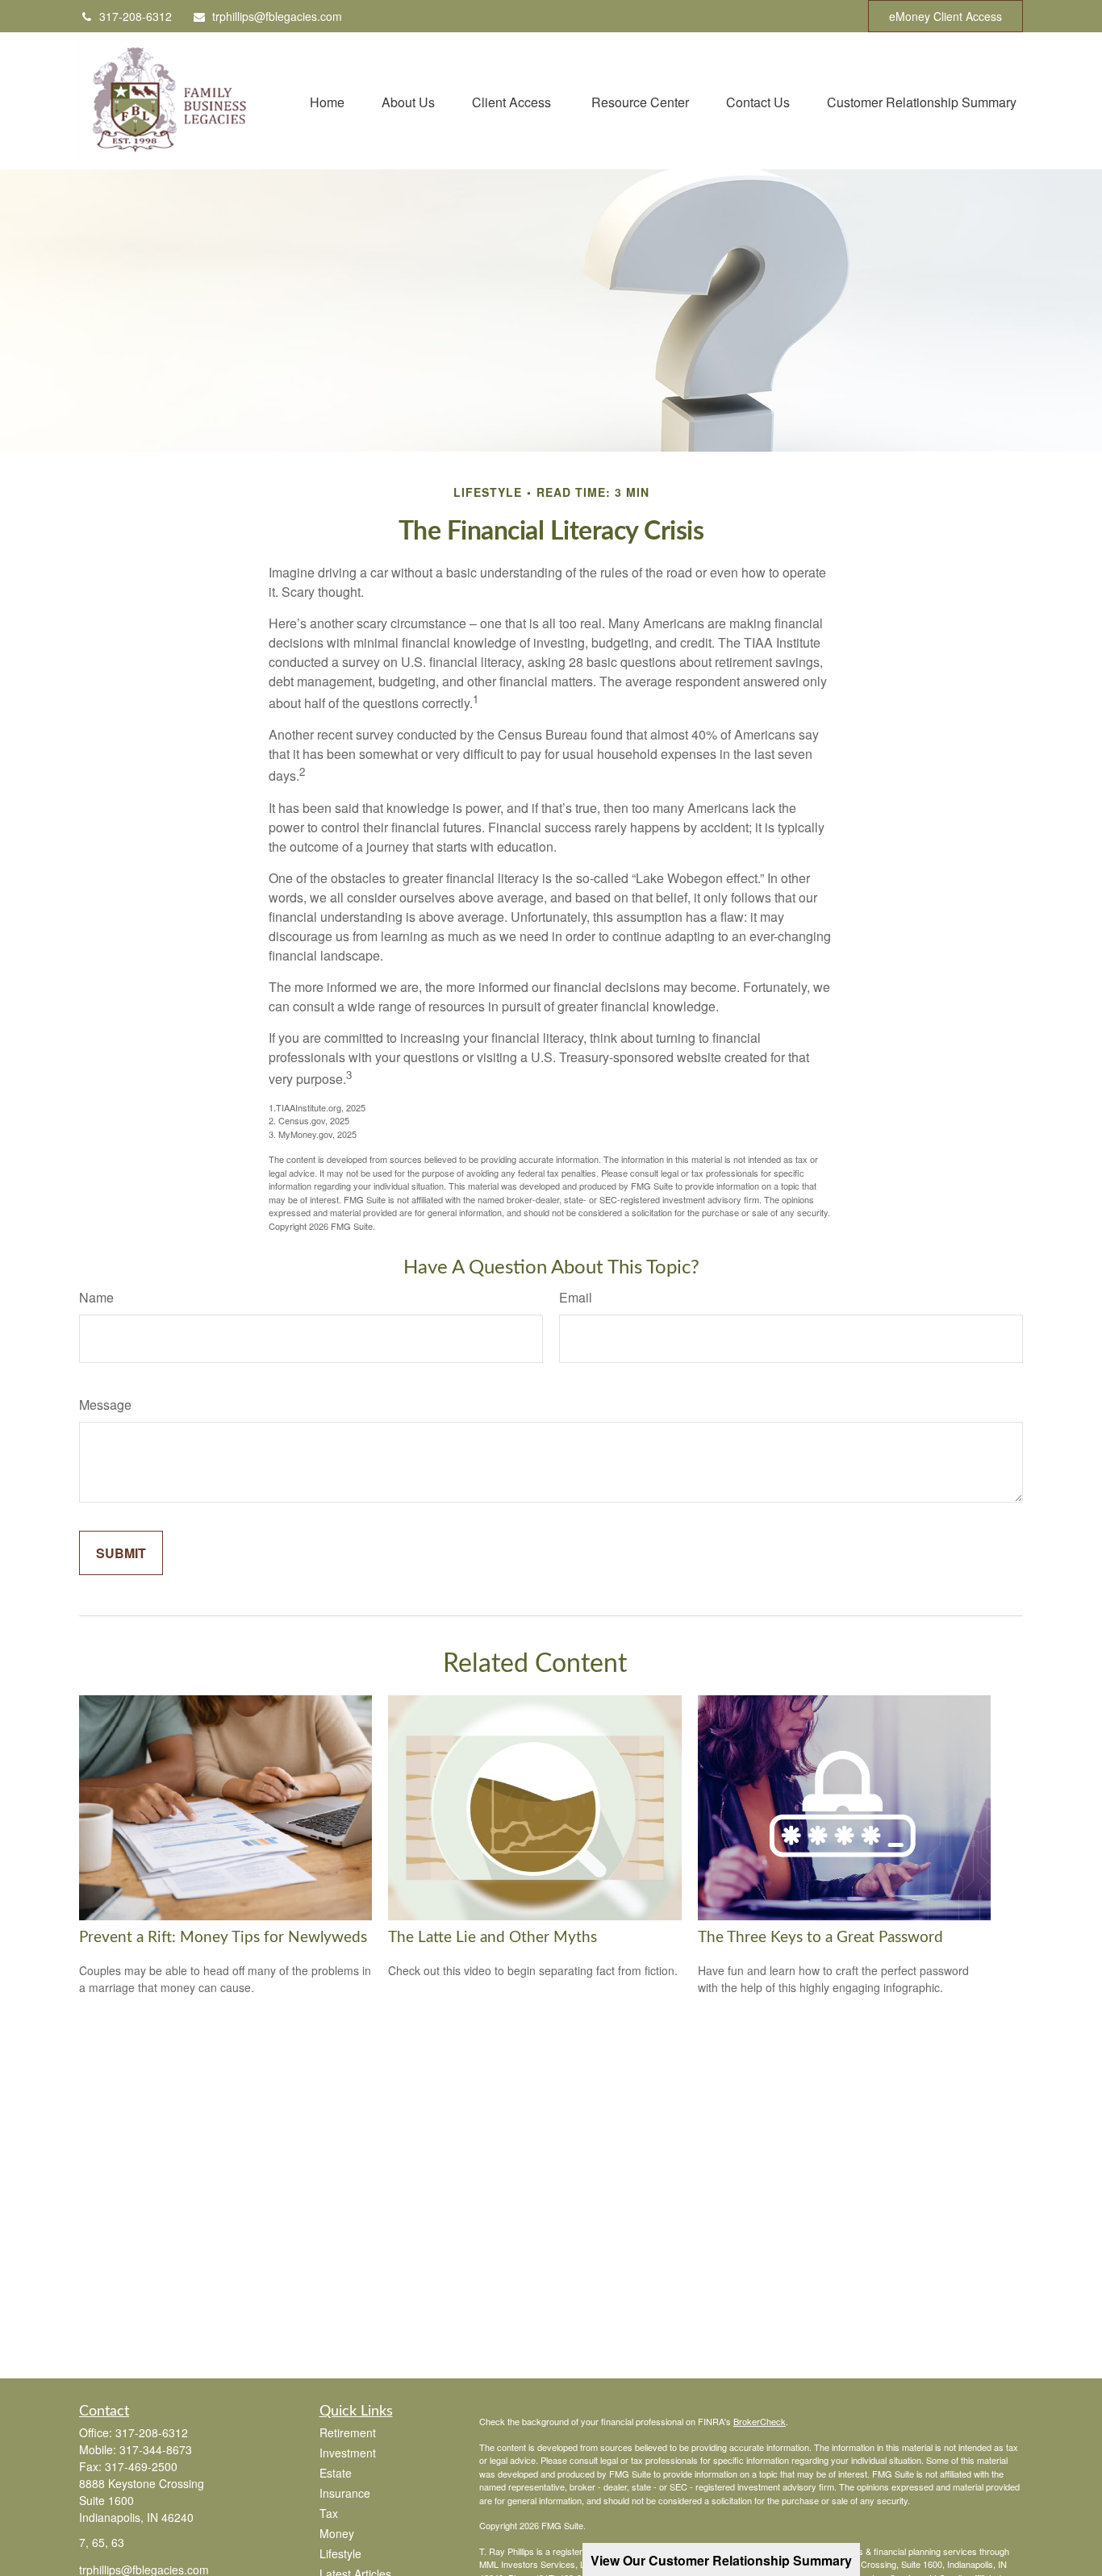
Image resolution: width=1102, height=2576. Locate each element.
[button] (327, 100)
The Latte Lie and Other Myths (493, 1938)
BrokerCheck (760, 2421)
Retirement (348, 2432)
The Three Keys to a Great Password (820, 1938)
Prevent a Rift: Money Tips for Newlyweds (223, 1938)
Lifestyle (340, 2553)
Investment (348, 2453)
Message (105, 1405)
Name (96, 1297)
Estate (336, 2473)
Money (337, 2533)
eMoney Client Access (945, 16)
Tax (329, 2513)
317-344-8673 (156, 2449)
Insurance (345, 2493)
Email (576, 1297)
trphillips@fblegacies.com (277, 16)
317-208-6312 (136, 16)
